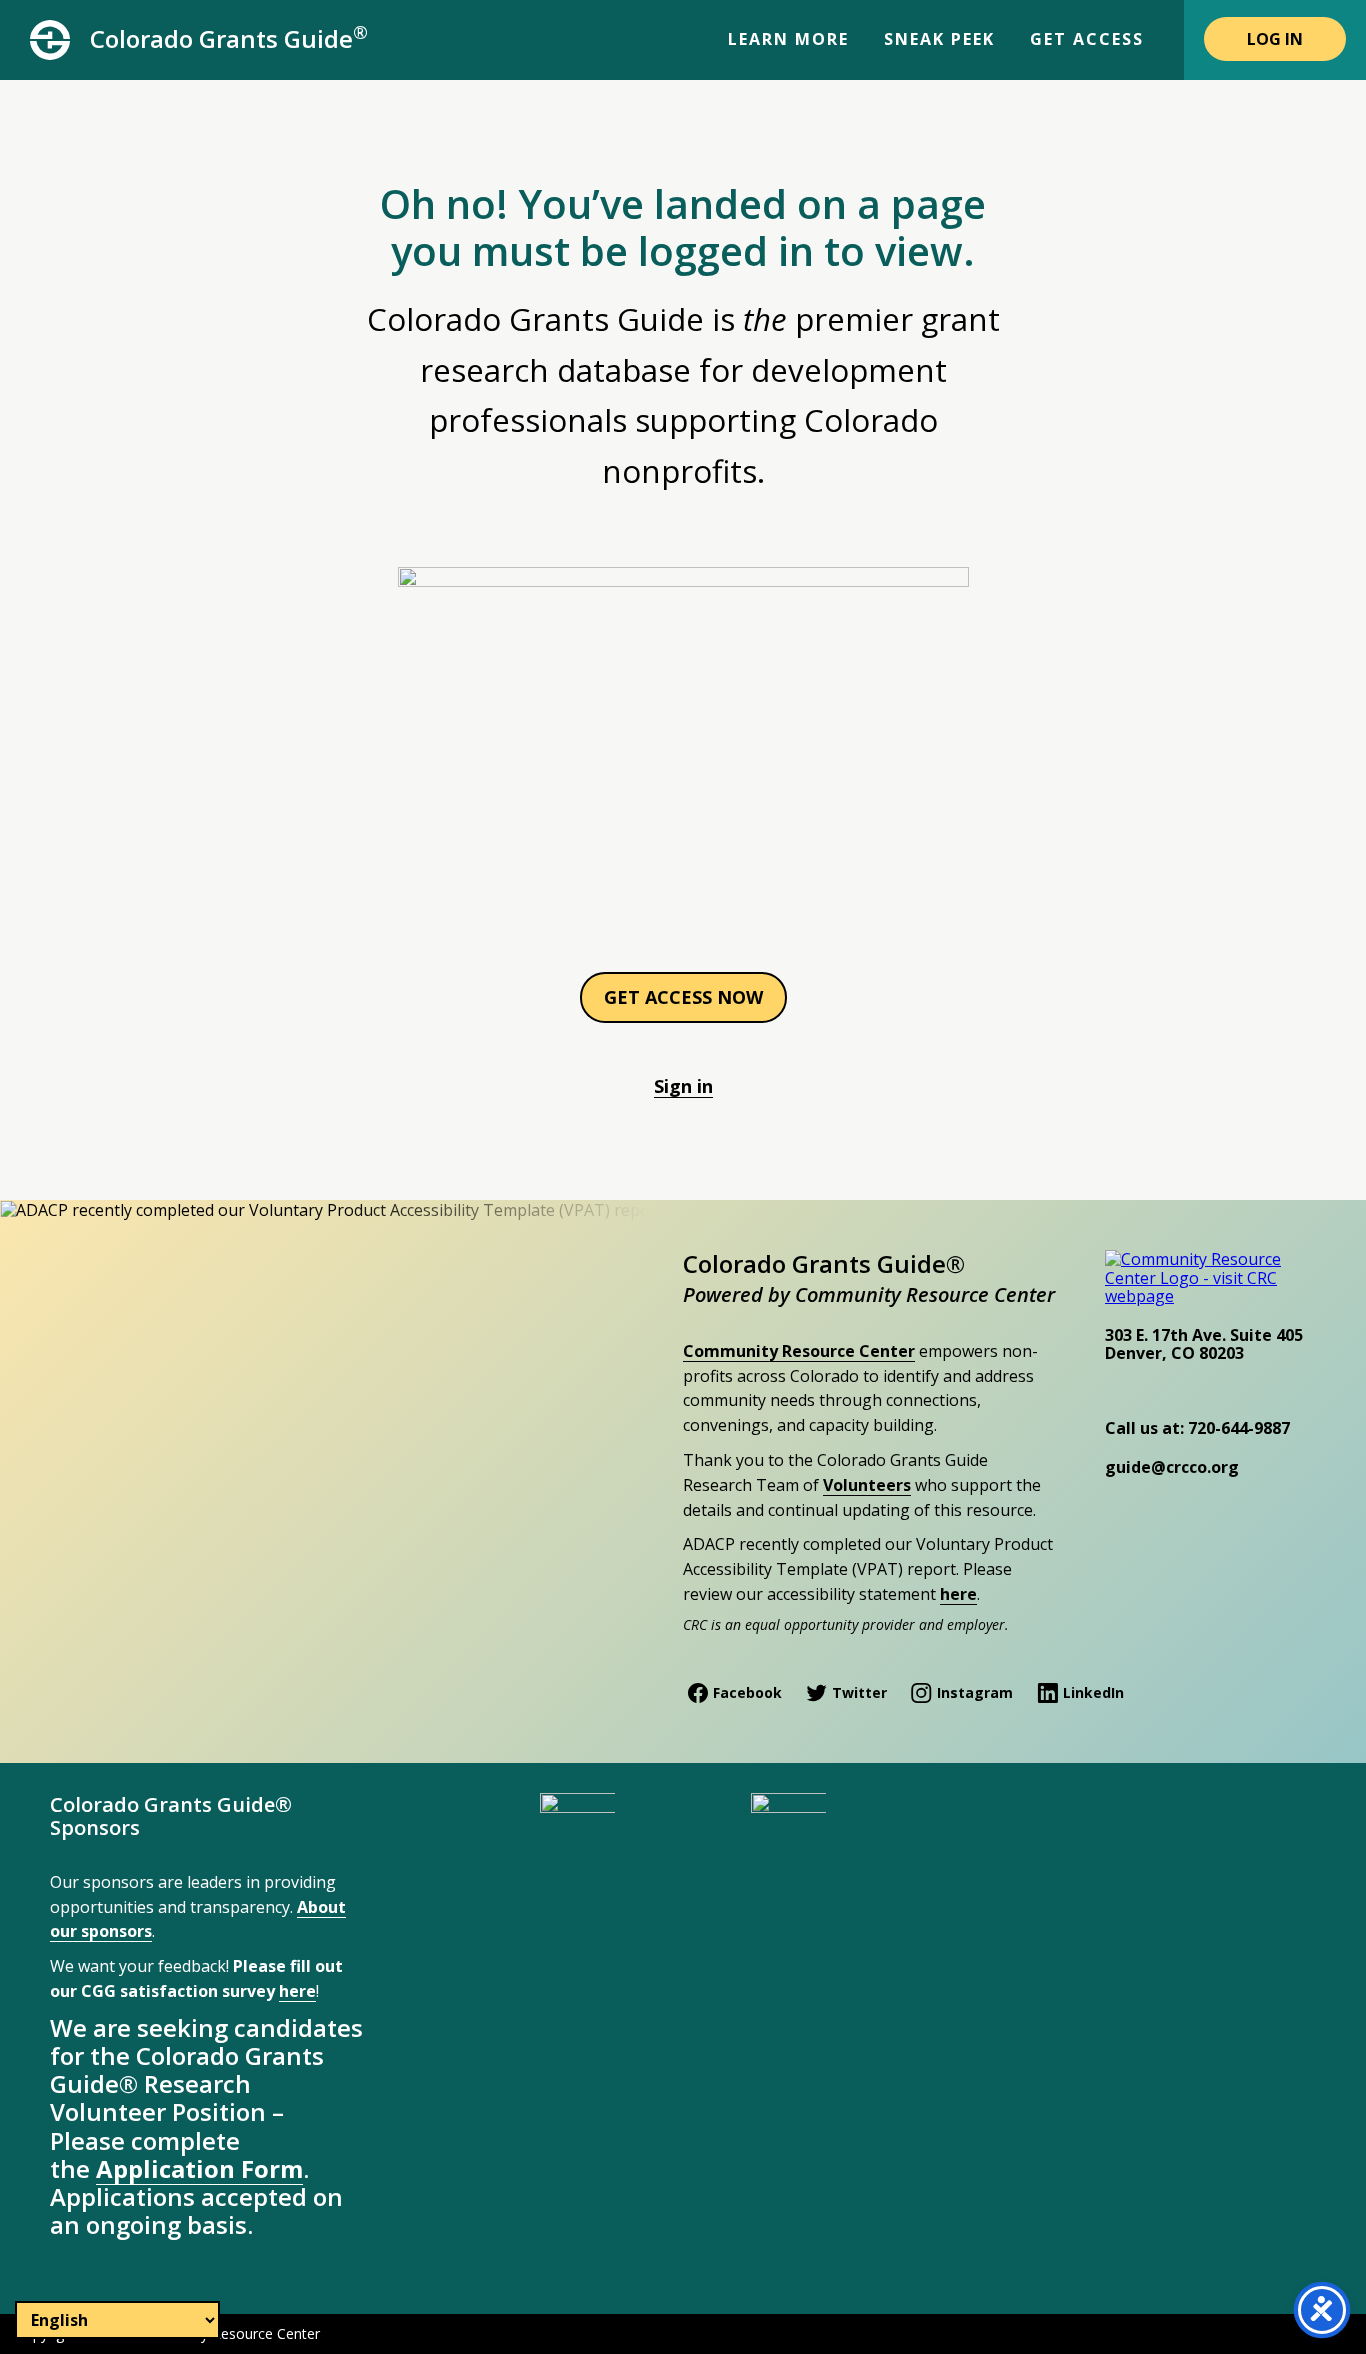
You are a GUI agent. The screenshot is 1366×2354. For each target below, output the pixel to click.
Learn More (788, 39)
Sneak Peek (939, 39)
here (958, 1594)
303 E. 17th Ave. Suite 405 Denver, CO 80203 (1204, 1344)
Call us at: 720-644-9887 (1197, 1428)
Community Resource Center (799, 1351)
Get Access (1087, 39)
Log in (1275, 39)
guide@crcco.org (1172, 1467)
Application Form (199, 2168)
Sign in (683, 1086)
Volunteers (867, 1485)
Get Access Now (683, 997)
